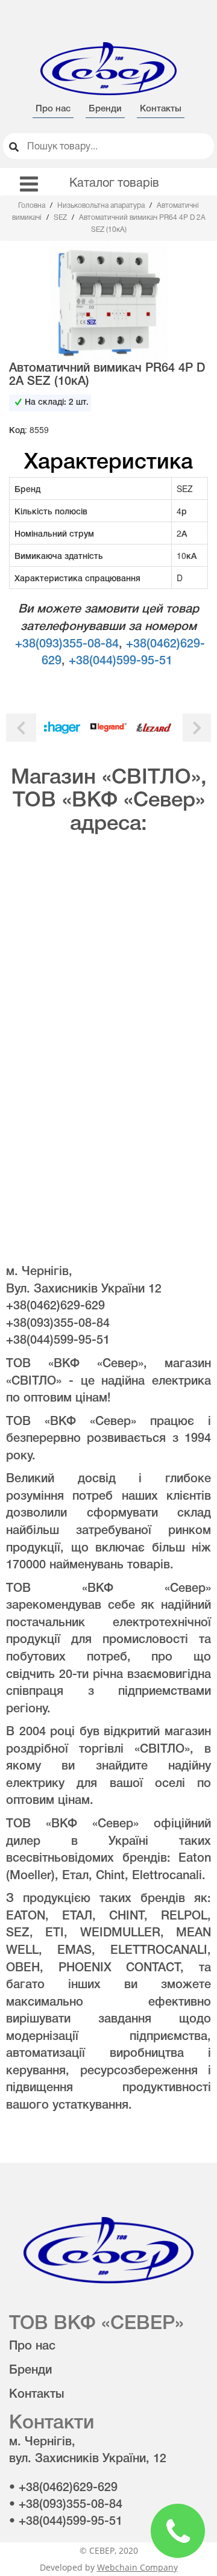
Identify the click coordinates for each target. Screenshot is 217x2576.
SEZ (61, 218)
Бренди (105, 109)
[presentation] (21, 727)
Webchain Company (137, 2567)
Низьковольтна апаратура (102, 206)
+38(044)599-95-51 (121, 661)
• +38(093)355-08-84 (66, 2505)
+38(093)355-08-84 (67, 644)
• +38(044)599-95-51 (66, 2522)
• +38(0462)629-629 (63, 2488)
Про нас (53, 109)
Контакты (161, 109)
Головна (33, 206)
